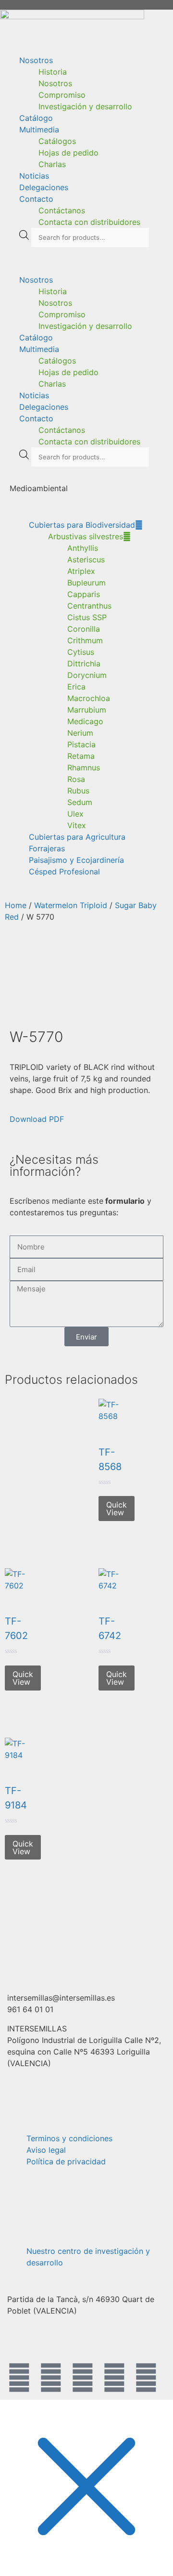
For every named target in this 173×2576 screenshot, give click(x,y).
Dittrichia (84, 664)
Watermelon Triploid (71, 905)
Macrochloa (89, 698)
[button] (86, 260)
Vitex (77, 825)
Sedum (80, 802)
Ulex (75, 814)
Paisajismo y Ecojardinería (76, 860)
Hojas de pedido (68, 153)
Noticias (34, 176)
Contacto (36, 199)
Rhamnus (84, 768)
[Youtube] (114, 2378)
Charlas (52, 164)
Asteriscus (86, 559)
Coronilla (84, 629)
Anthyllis (83, 548)
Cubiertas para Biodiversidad (82, 525)
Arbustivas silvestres (86, 536)
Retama (81, 756)
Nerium (80, 733)
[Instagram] (83, 2378)
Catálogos (57, 141)
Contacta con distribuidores (89, 222)
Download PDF (37, 1119)
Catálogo (36, 118)
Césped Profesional (64, 872)
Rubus (78, 791)
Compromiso (62, 95)
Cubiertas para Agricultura (77, 837)
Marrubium (87, 710)
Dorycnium (87, 675)
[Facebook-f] (19, 2378)
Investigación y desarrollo (85, 106)
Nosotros (36, 60)
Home (16, 905)
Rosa (76, 779)
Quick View (117, 1509)
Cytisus (81, 652)
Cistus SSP (87, 617)
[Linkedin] (146, 2378)
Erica (76, 687)
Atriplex (81, 571)
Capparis (84, 594)
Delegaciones (44, 187)
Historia (53, 72)
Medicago (85, 721)
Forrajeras (47, 848)
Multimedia (39, 130)
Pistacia (81, 744)
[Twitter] (51, 2378)
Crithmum (85, 640)
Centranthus (89, 606)
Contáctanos (62, 210)
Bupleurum (86, 583)
